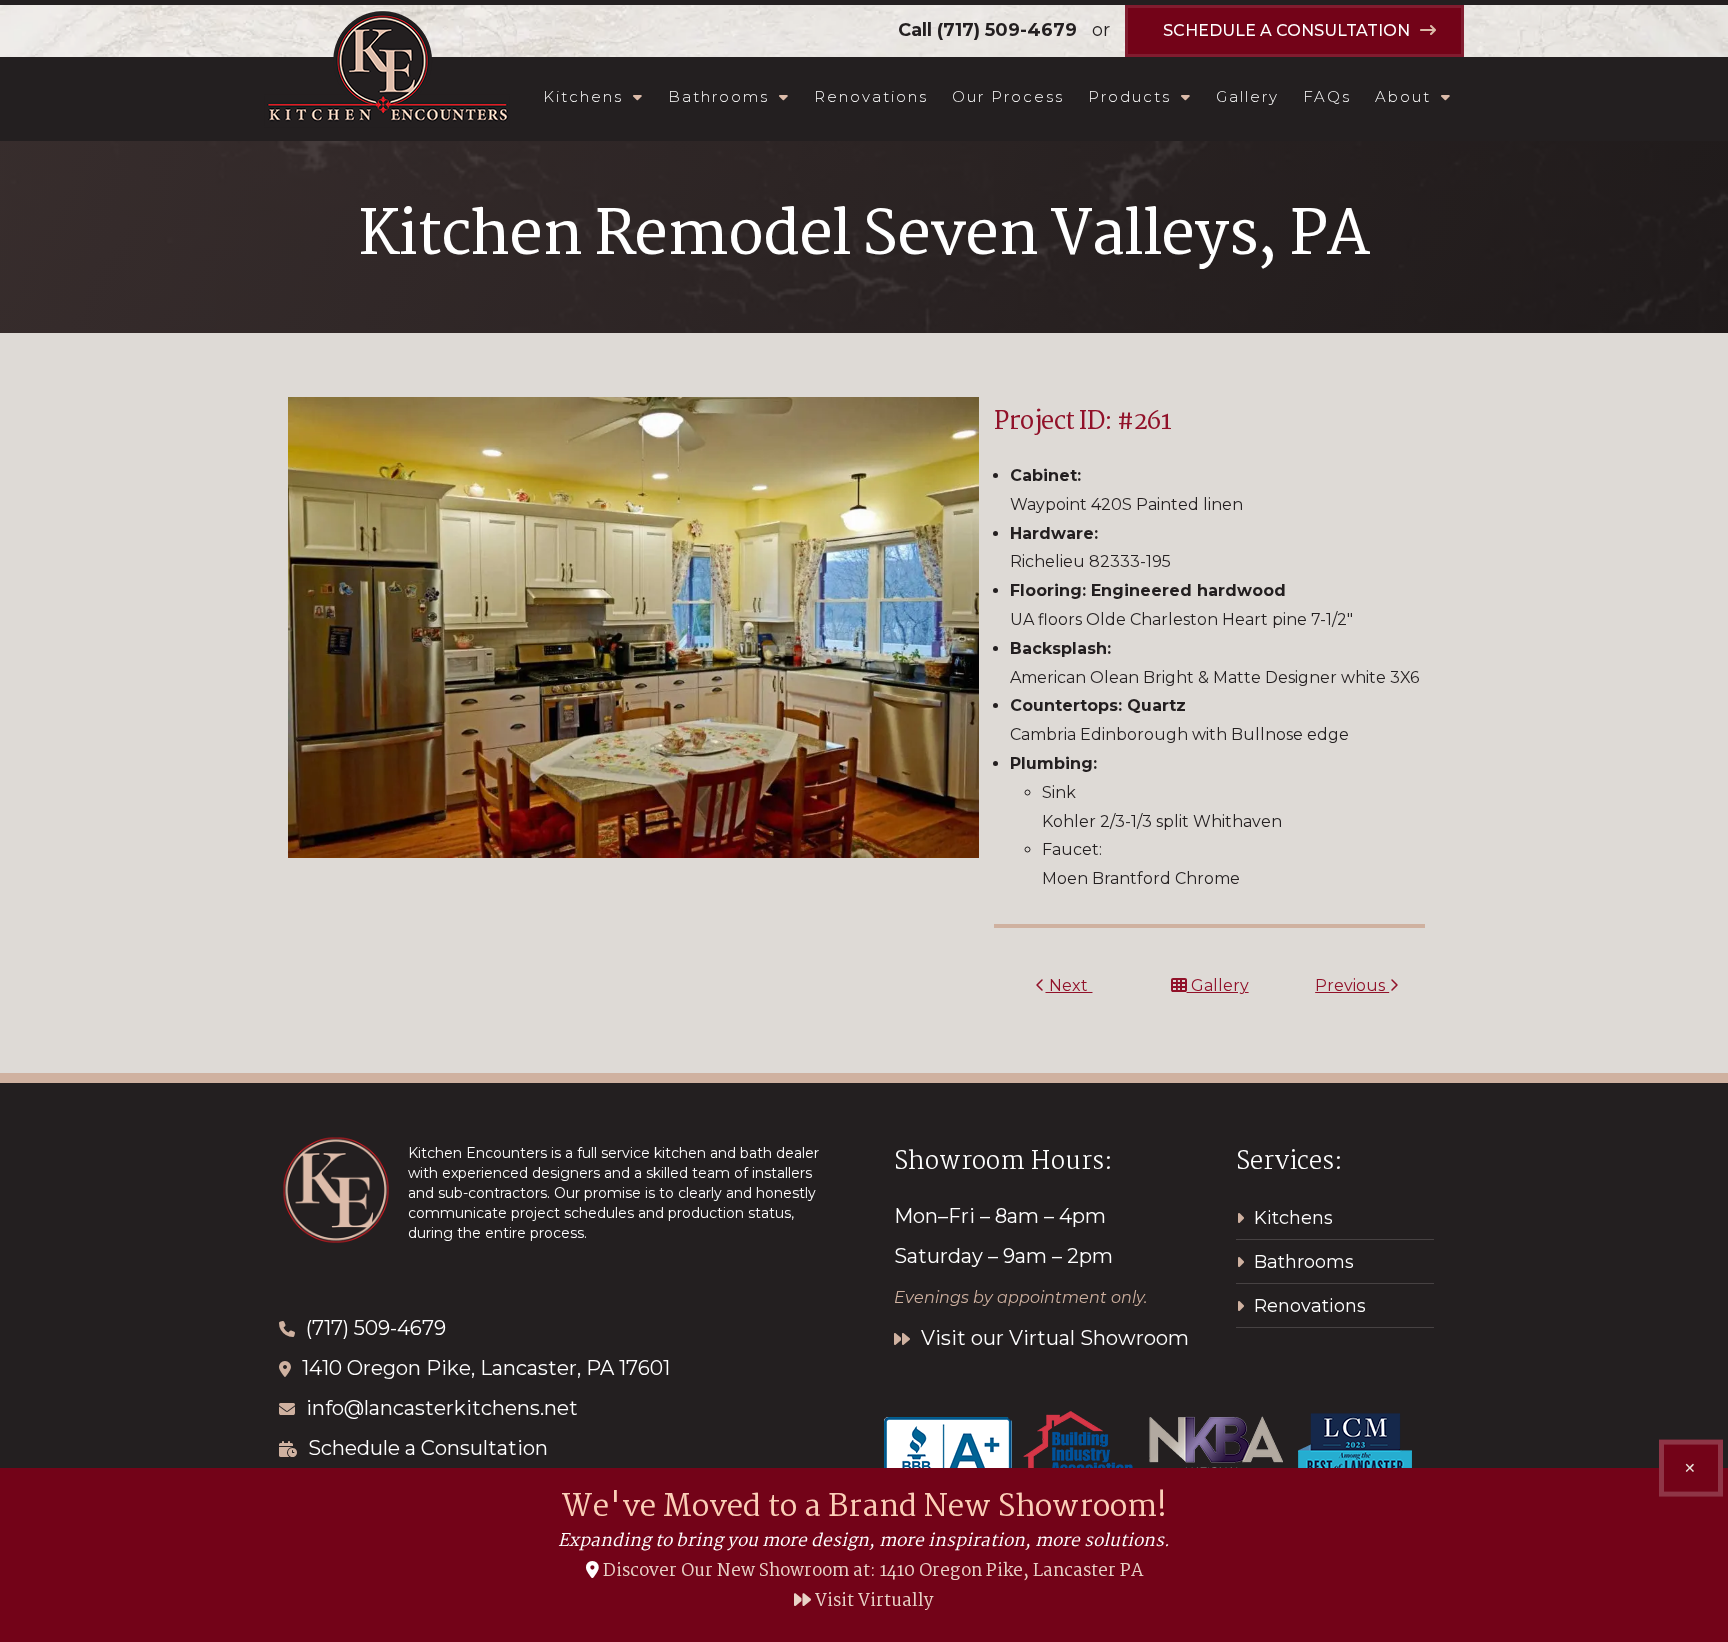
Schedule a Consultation (428, 1448)
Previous (1352, 985)
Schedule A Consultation (1286, 30)
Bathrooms (718, 96)
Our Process (1008, 96)
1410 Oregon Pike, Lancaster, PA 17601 (486, 1368)
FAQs (1327, 96)
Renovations (871, 96)
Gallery (1247, 96)
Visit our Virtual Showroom (1052, 1338)
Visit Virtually (872, 1601)
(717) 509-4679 (1007, 30)
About (1403, 96)
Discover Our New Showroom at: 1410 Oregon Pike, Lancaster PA (873, 1571)
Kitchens (583, 96)
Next (1068, 985)
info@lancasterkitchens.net (442, 1408)
